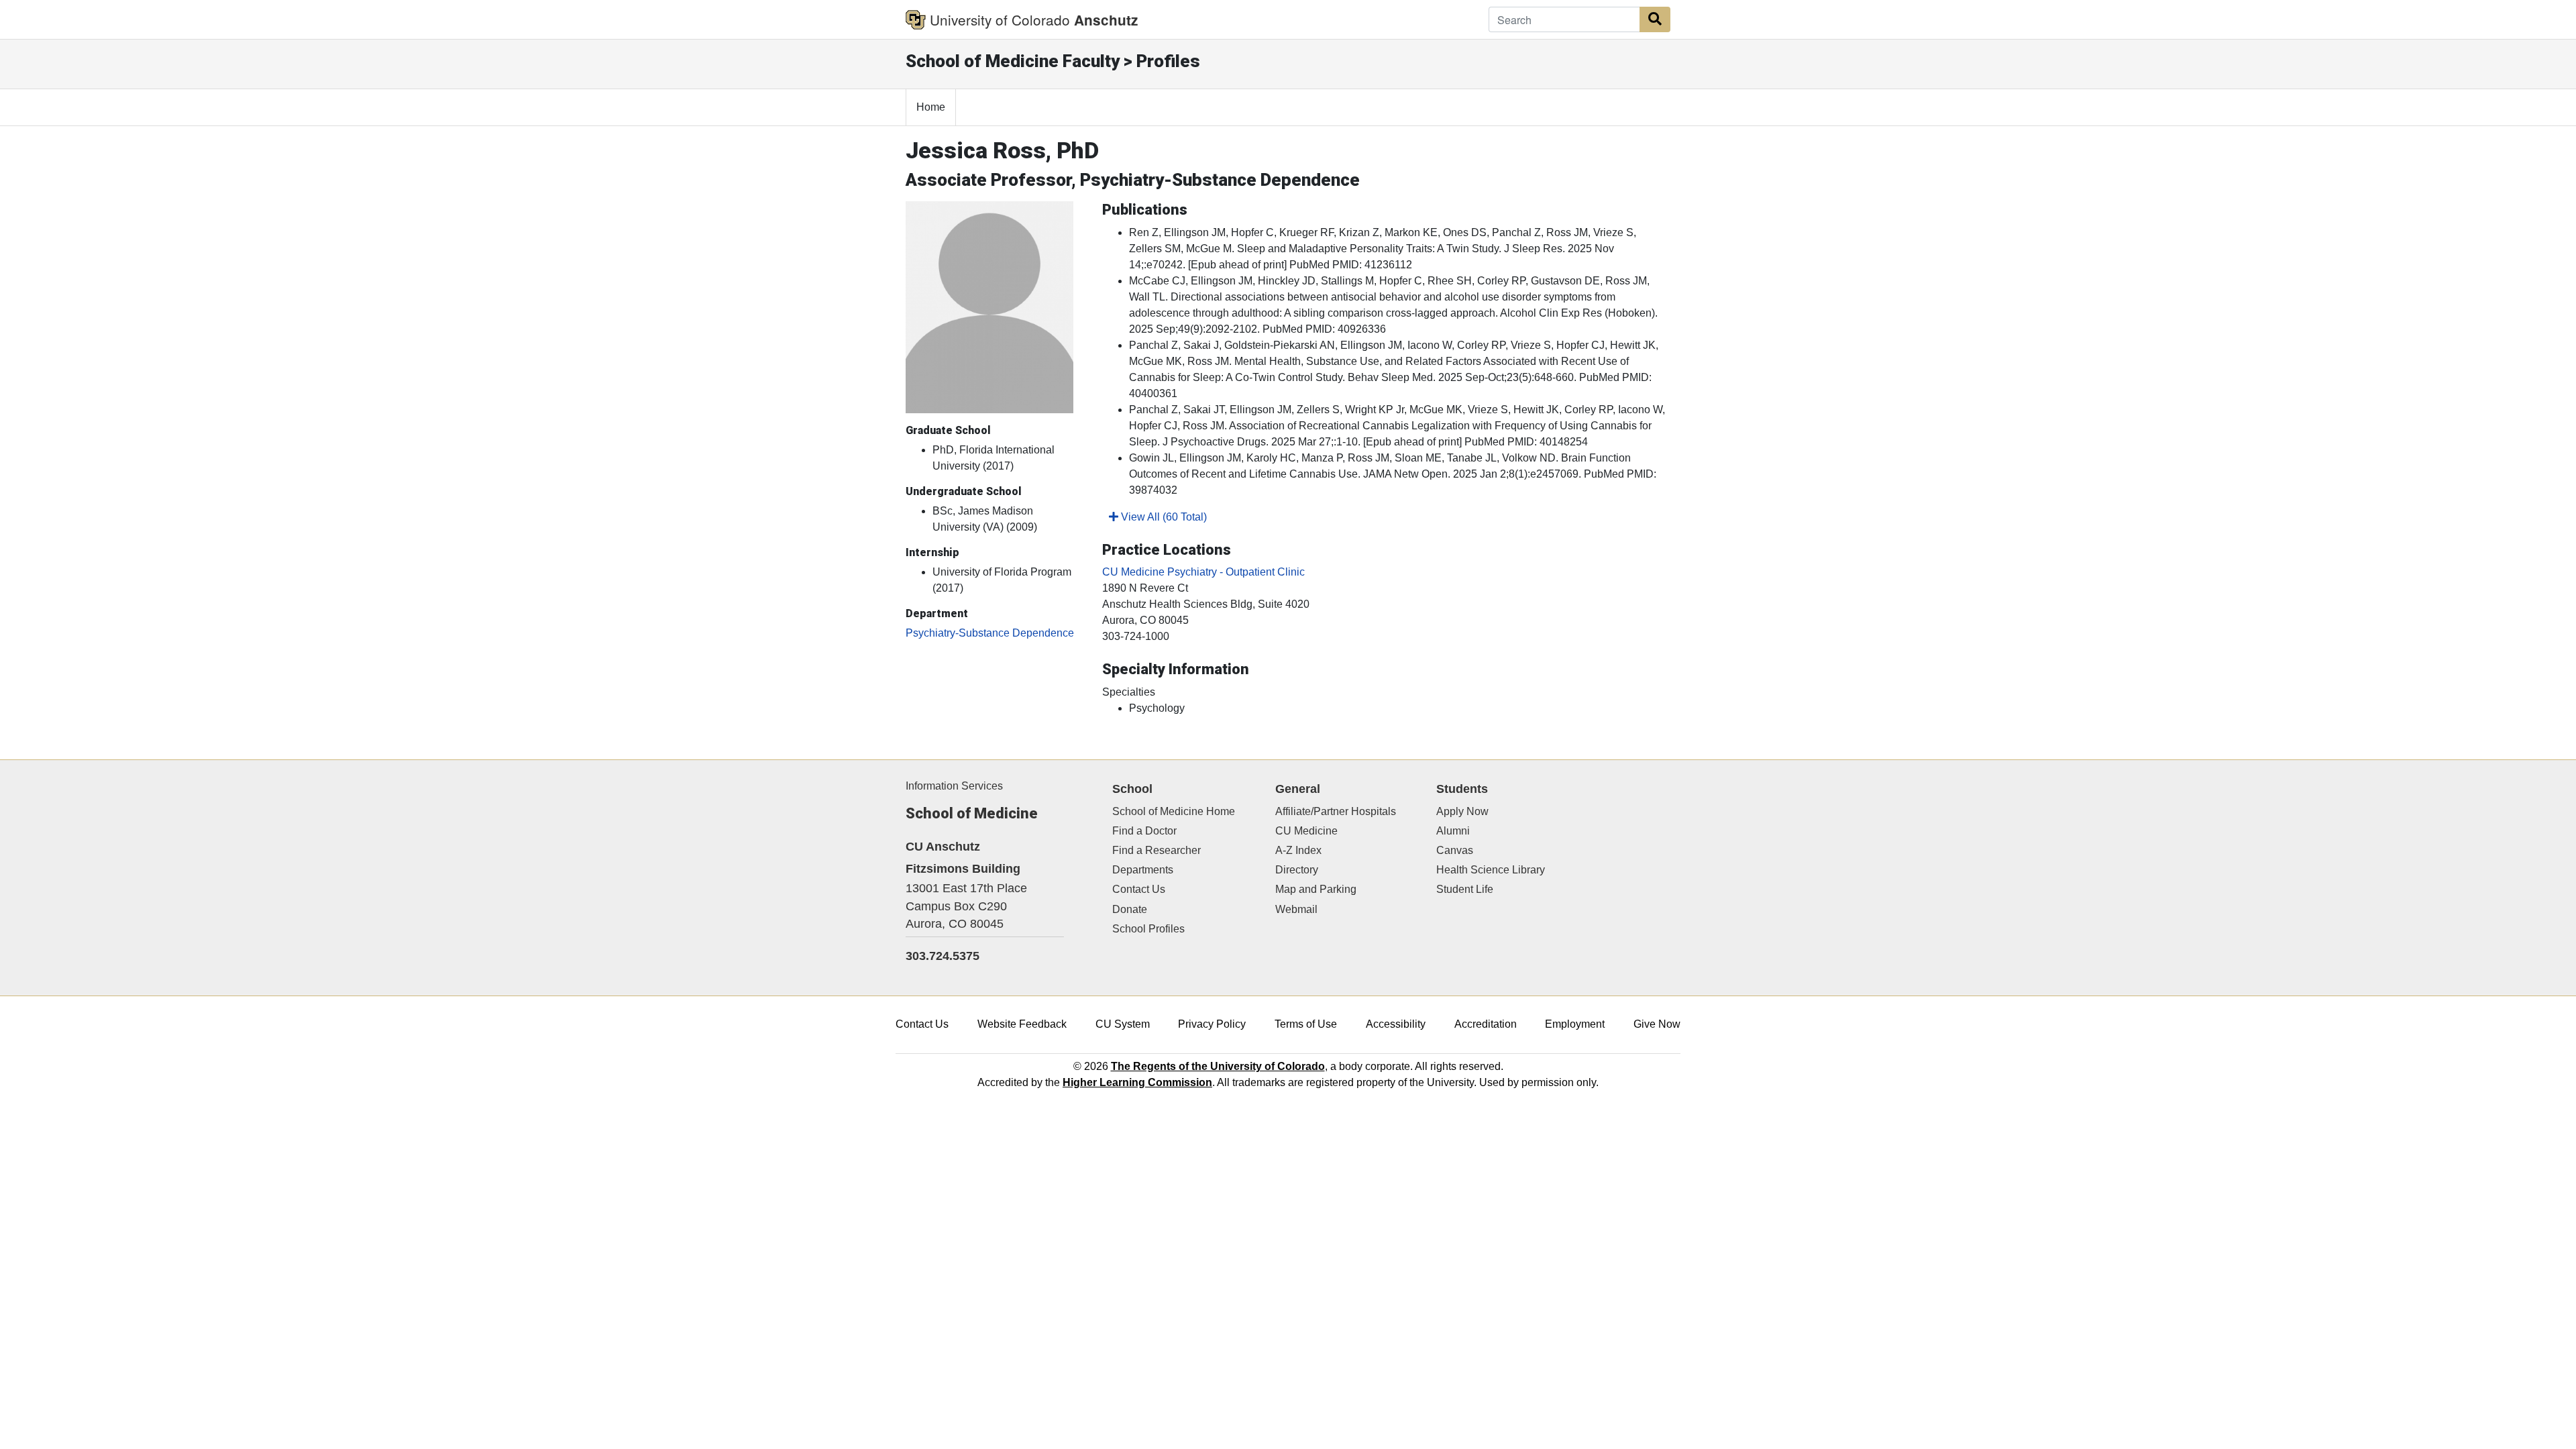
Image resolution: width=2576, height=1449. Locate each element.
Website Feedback (1022, 1024)
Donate (1130, 909)
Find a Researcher (1157, 850)
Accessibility (1396, 1024)
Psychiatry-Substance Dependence (990, 633)
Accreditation (1486, 1024)
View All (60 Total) (1163, 517)
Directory (1297, 870)
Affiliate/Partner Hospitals (1336, 811)
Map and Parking (1316, 889)
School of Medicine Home (1174, 811)
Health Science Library (1491, 870)
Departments (1143, 870)
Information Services (954, 786)
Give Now (1657, 1024)
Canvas (1455, 850)
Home (931, 107)
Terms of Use (1306, 1024)
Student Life (1465, 889)
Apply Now (1462, 811)
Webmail (1296, 909)
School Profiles (1148, 929)
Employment (1575, 1024)
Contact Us (1139, 889)
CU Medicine (1306, 831)
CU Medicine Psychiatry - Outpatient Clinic (1203, 572)
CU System (1123, 1024)
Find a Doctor (1144, 831)
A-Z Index (1298, 850)
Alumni (1453, 831)
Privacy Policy (1212, 1024)
